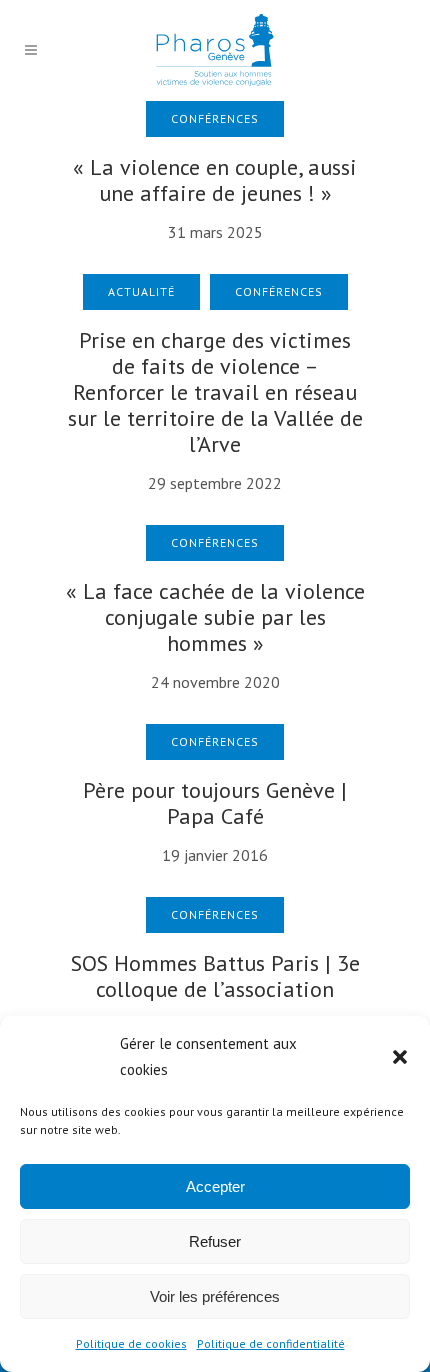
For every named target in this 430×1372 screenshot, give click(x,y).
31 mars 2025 (215, 232)
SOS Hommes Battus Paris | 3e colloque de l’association (215, 976)
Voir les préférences (215, 1296)
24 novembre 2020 (215, 682)
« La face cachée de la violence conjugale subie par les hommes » (215, 617)
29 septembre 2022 (215, 483)
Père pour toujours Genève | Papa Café (215, 803)
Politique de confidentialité (271, 1343)
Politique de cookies (131, 1343)
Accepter (215, 1186)
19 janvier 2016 (215, 855)
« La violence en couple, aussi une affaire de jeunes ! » (215, 180)
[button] (400, 1057)
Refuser (215, 1241)
